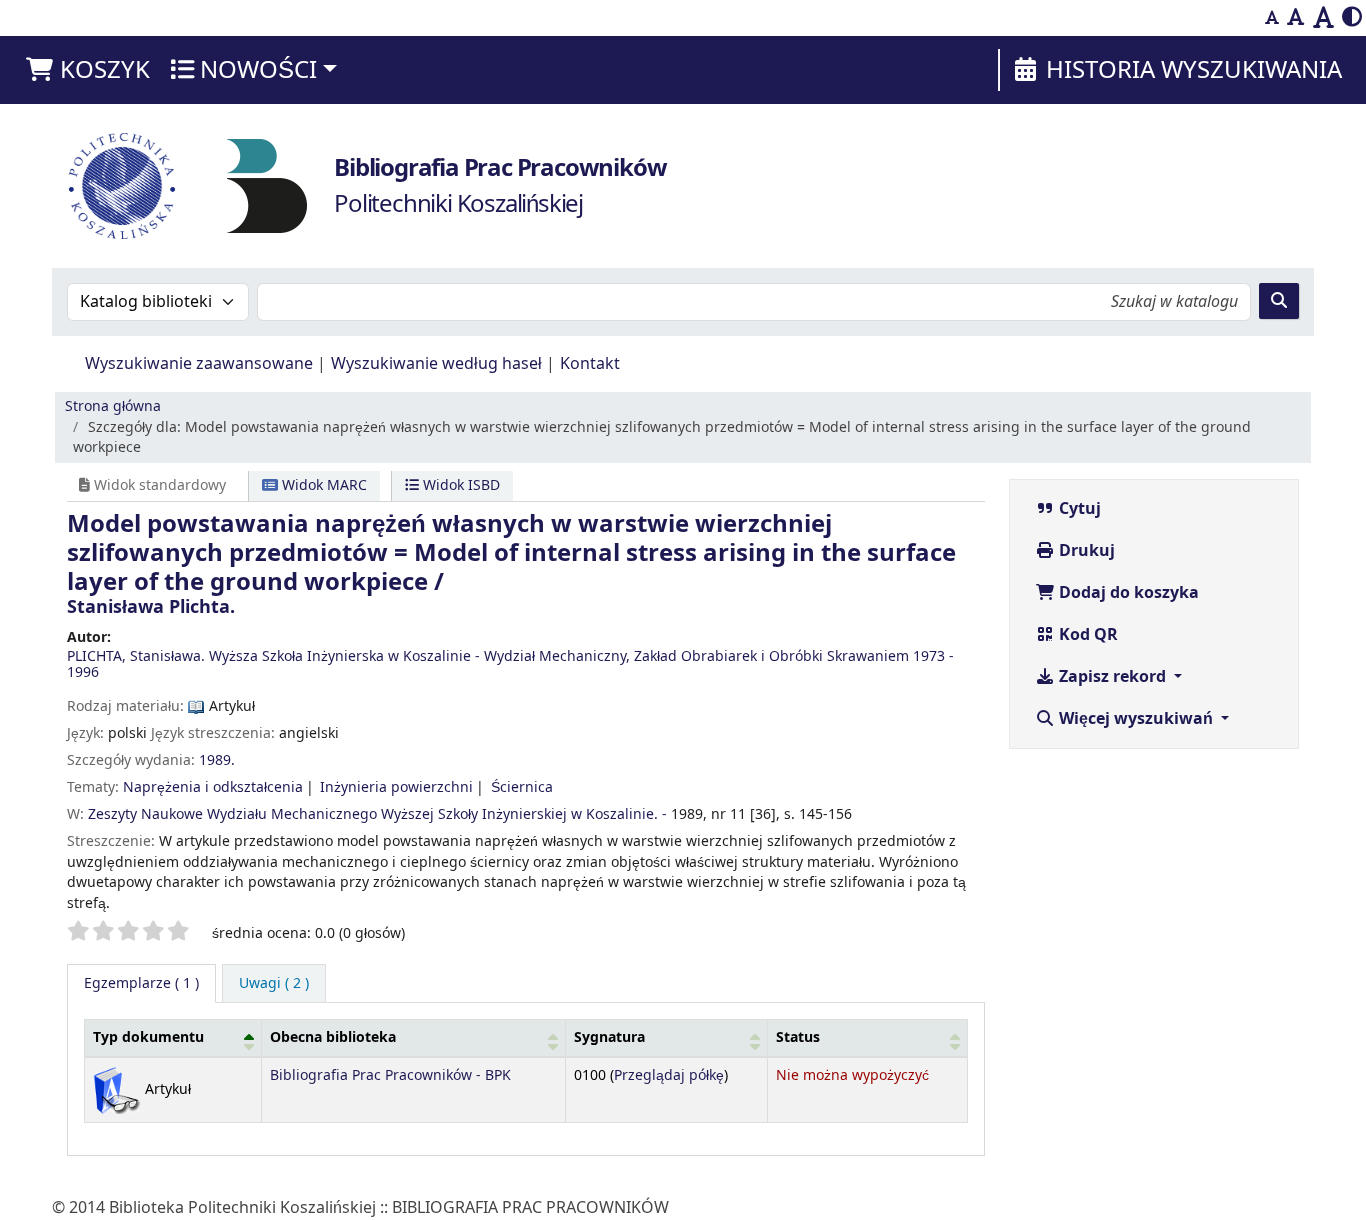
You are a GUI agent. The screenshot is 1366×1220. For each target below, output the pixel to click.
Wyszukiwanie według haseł (436, 364)
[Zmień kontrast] (1352, 18)
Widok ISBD (459, 485)
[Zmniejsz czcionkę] (1272, 18)
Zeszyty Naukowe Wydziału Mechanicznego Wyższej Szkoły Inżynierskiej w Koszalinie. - (377, 814)
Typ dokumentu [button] (148, 1037)
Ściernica (522, 787)
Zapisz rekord (1112, 677)
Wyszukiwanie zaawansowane (199, 364)
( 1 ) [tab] (141, 983)
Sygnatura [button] (609, 1037)
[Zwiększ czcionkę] (1323, 18)
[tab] (274, 984)
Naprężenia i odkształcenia (213, 787)
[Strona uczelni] (122, 186)
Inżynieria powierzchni (396, 787)
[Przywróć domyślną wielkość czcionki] (1296, 18)
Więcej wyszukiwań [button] (1136, 719)
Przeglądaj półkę (669, 1075)
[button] (87, 70)
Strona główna (113, 406)
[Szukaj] (1279, 301)
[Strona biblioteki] (267, 185)
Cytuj (1078, 509)
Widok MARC (322, 485)
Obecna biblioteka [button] (333, 1037)
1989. (217, 760)
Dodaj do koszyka (1127, 593)
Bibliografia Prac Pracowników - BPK (390, 1075)
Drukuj (1085, 551)
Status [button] (798, 1037)
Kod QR (1086, 635)
